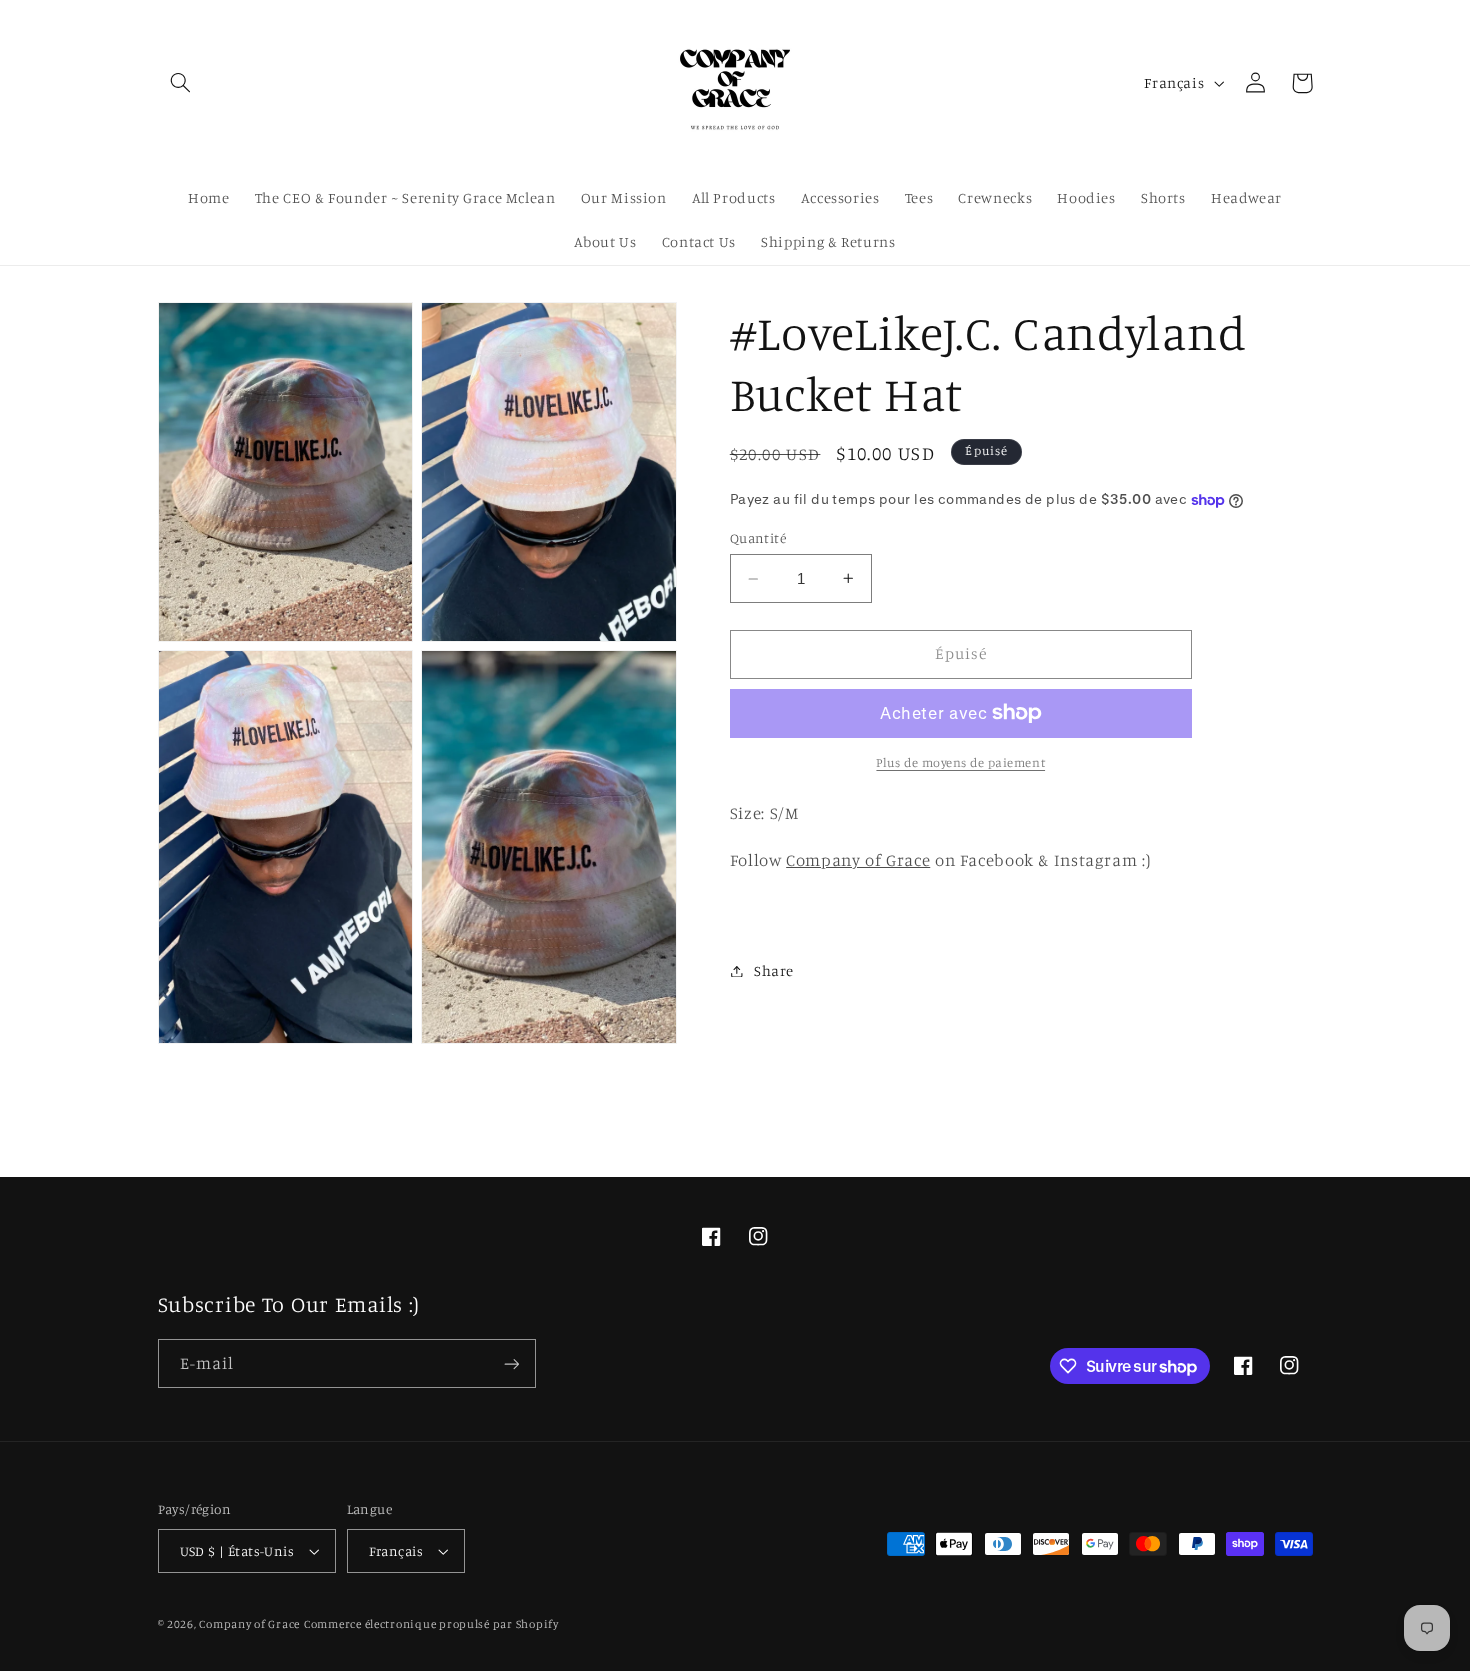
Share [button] (774, 970)
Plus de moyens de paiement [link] (960, 762)
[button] (181, 83)
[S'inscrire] (511, 1363)
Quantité (758, 538)
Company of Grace (249, 1624)
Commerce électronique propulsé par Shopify (431, 1624)
